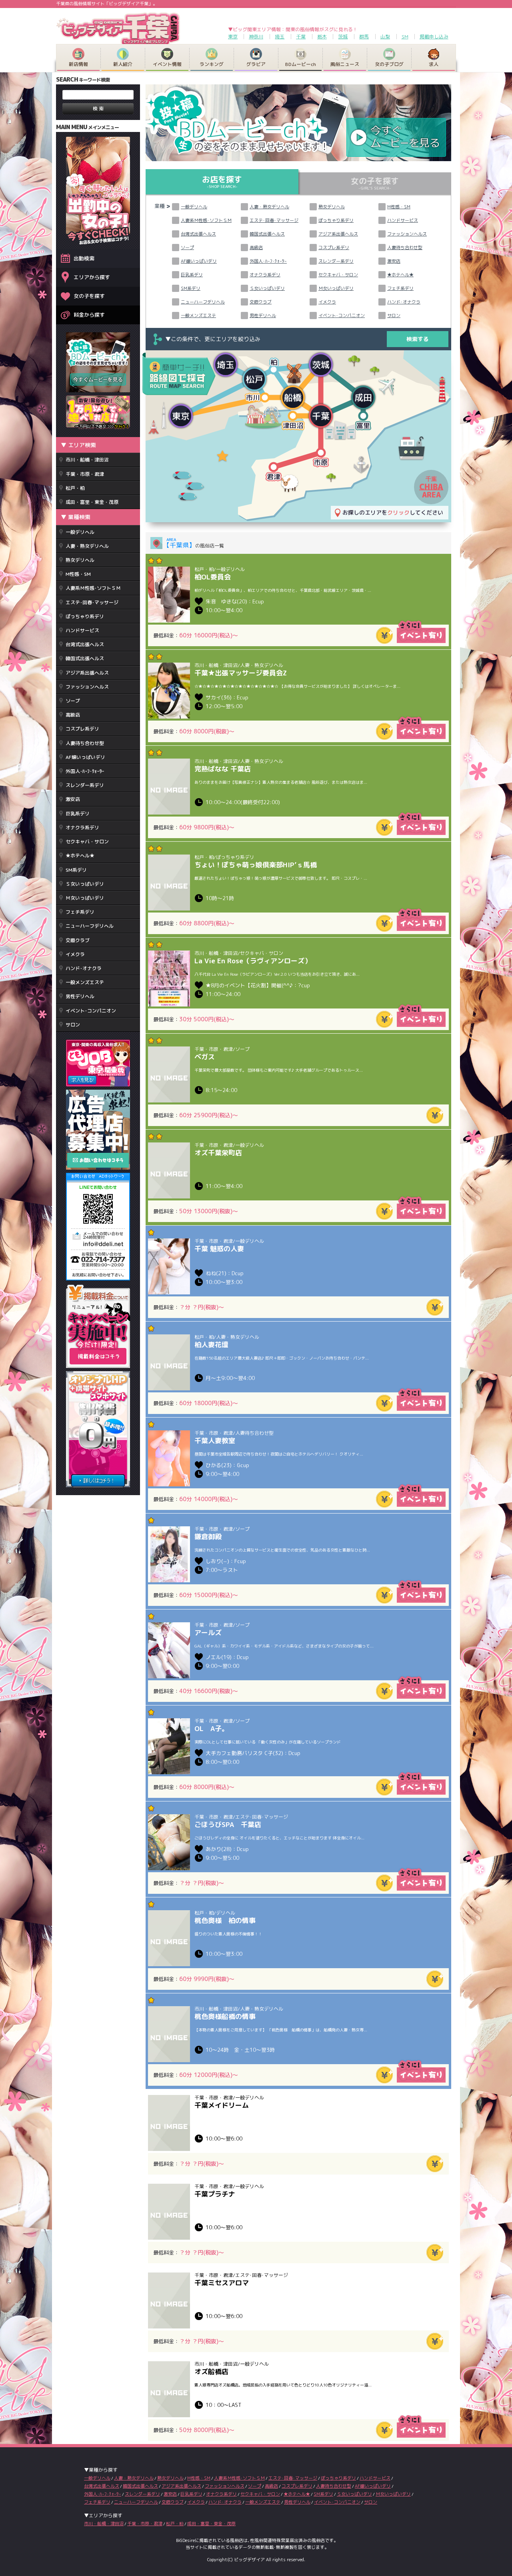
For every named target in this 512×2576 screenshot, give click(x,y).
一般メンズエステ (85, 982)
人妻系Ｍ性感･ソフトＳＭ (93, 588)
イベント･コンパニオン (91, 1011)
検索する (418, 339)
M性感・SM (78, 574)
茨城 (343, 37)
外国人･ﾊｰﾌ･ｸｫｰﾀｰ (85, 771)
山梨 (385, 37)
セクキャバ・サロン (87, 842)
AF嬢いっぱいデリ (85, 757)
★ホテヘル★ (80, 856)
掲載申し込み (434, 37)
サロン (73, 1025)
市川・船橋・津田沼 (87, 460)
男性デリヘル (80, 996)
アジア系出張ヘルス (87, 673)
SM (405, 37)
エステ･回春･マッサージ (92, 602)
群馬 (364, 37)
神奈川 (256, 37)
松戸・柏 (75, 488)
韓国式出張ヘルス (85, 658)
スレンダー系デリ (85, 785)
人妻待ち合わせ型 (85, 743)
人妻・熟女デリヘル (87, 546)
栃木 (322, 37)
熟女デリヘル (80, 560)
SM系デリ (76, 870)
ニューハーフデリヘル (90, 926)
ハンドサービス (82, 630)
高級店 (73, 715)
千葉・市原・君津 (85, 474)
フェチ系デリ (80, 912)
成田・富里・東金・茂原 (92, 502)
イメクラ (75, 954)
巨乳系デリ (78, 814)
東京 (233, 37)
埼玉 (280, 37)
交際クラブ (78, 940)
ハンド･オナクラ (84, 968)
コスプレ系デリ (82, 729)
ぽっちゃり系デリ (85, 616)
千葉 (301, 37)
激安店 (73, 799)
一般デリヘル (80, 532)
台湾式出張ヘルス (85, 644)
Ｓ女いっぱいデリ (85, 884)
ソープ (73, 701)
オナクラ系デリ (82, 828)
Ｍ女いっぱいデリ (85, 898)
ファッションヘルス (87, 687)
